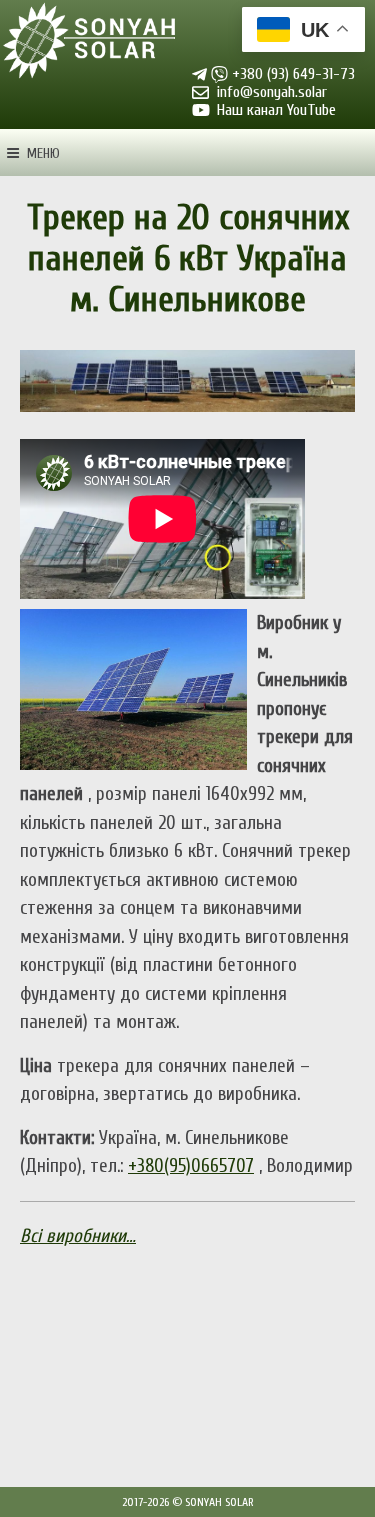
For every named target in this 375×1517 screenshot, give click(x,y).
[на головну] (90, 42)
